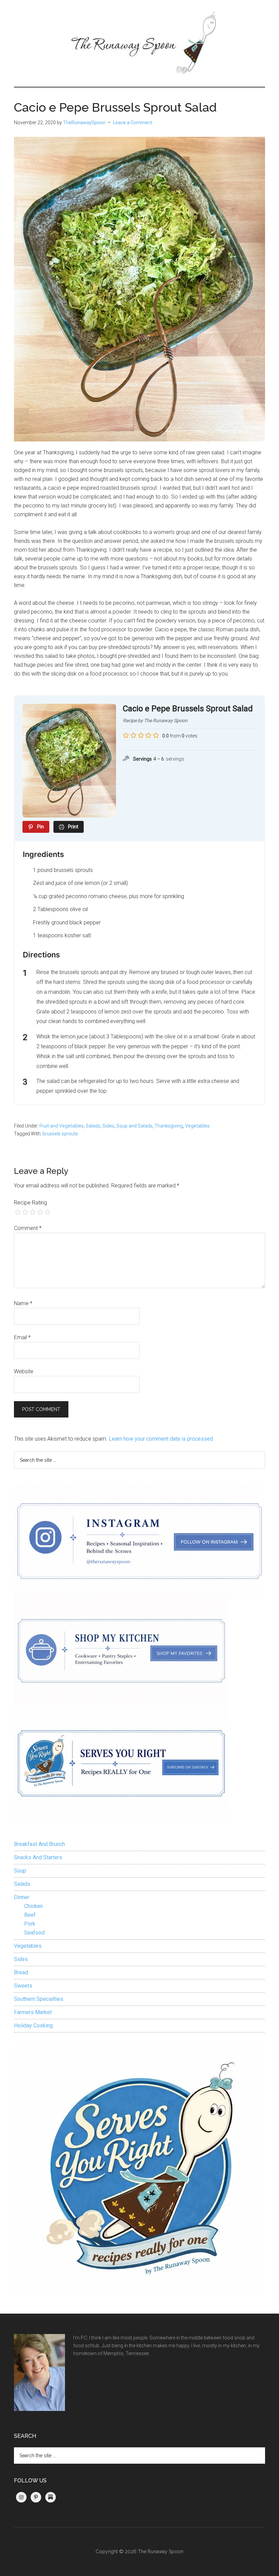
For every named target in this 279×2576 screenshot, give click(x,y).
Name (23, 1303)
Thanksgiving (169, 1126)
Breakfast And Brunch (39, 1844)
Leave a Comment (133, 123)
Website (24, 1371)
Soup (20, 1871)
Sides (108, 1126)
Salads (93, 1126)
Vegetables (197, 1126)
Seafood (34, 1933)
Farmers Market (33, 2012)
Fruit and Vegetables (62, 1126)
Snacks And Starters (38, 1857)
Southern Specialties (39, 1999)
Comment (28, 1228)
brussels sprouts (60, 1134)
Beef (30, 1915)
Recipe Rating (30, 1203)
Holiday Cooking (33, 2026)
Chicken (34, 1906)
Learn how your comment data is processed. (161, 1439)
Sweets (23, 1986)
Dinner (22, 1897)
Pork (30, 1924)
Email (22, 1337)
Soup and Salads (134, 1126)
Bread (21, 1972)
